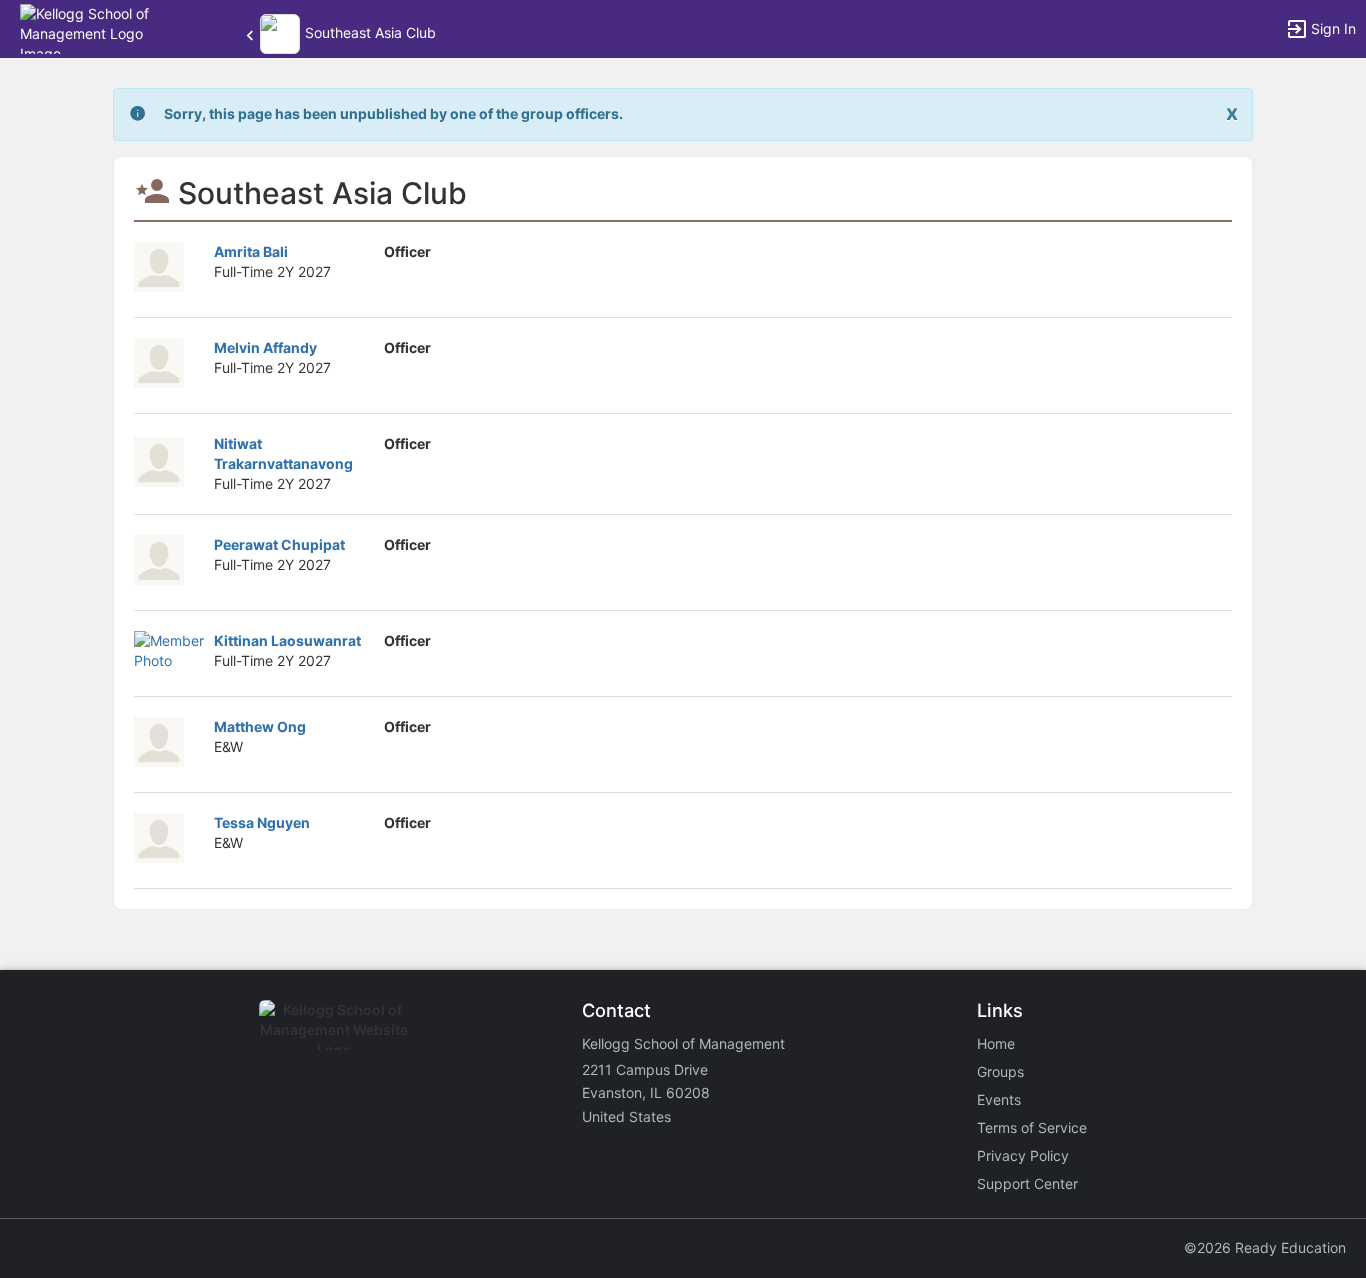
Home (996, 1043)
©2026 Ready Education (1265, 1247)
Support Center (1027, 1183)
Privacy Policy (1023, 1155)
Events (999, 1099)
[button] (102, 27)
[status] (393, 114)
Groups (1000, 1071)
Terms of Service (1032, 1127)
